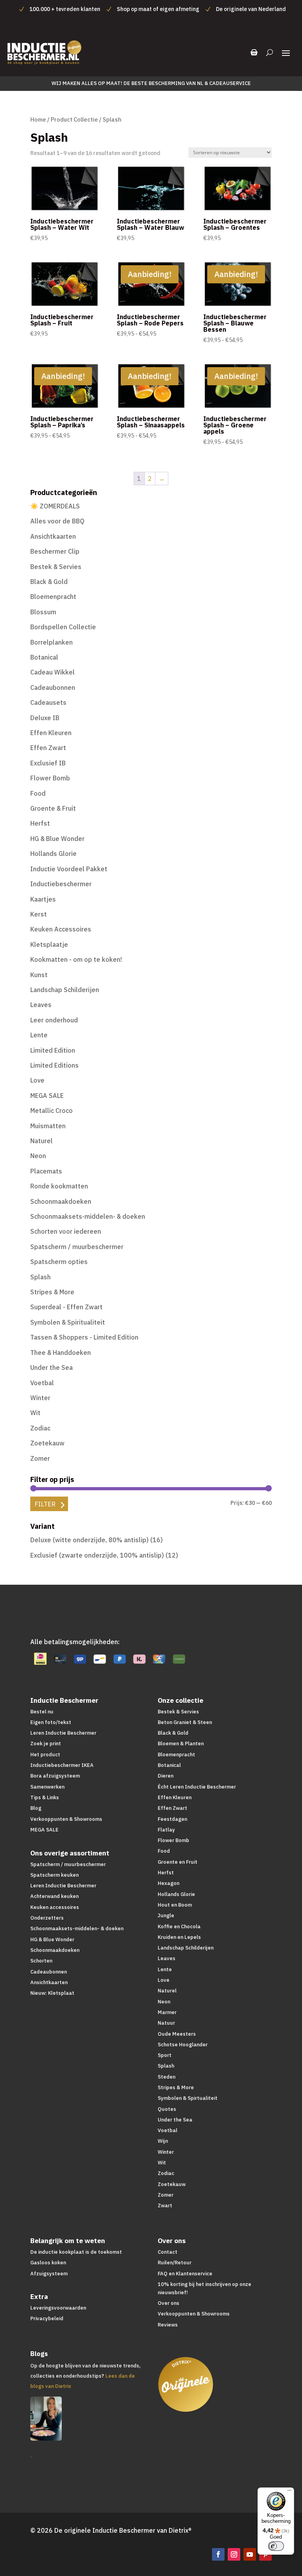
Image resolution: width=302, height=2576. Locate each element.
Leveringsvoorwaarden (58, 2308)
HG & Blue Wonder (57, 839)
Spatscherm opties (59, 1262)
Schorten (41, 1961)
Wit (35, 1413)
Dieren (166, 1776)
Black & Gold (49, 582)
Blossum (43, 612)
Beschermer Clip (55, 551)
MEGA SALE (47, 1096)
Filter (45, 1504)
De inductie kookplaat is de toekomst (76, 2252)
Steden (167, 2077)
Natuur (166, 2023)
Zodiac (40, 1428)
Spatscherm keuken (54, 1875)
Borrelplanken (52, 642)
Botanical (44, 657)
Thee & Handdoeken (61, 1353)
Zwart (165, 2205)
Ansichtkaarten (53, 536)
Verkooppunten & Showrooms (66, 1819)
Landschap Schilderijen (65, 990)
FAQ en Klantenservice (185, 2274)
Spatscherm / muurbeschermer (77, 1247)
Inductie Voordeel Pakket (69, 869)
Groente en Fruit (178, 1862)
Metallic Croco (52, 1111)
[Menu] (289, 2492)
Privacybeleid (47, 2318)
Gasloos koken (48, 2263)
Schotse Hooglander (183, 2045)
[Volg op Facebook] (218, 2554)
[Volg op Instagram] (234, 2554)
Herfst (40, 823)
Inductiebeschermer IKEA (62, 1765)
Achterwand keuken (54, 1896)
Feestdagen (172, 1819)
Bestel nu (42, 1712)
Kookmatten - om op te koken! (76, 959)
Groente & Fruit (53, 808)
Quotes (167, 2109)
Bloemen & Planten (181, 1744)
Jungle (166, 1915)
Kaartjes (43, 899)
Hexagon (168, 1883)
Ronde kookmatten (59, 1186)
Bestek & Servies (56, 567)
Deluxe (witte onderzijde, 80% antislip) (89, 1540)
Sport (165, 2055)
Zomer (40, 1458)
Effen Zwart (48, 748)
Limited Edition (53, 1050)
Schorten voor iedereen (66, 1231)
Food (38, 793)
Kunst (39, 975)
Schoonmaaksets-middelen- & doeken (88, 1216)
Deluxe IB (45, 718)
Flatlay (166, 1830)
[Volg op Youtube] (250, 2554)
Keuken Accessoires (61, 929)
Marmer (167, 2012)
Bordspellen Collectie (63, 627)
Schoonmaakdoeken (61, 1201)
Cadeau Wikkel (52, 672)
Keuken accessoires (55, 1907)
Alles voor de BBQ (57, 521)
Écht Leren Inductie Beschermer (197, 1787)
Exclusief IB (48, 763)
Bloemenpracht (53, 597)
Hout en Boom (175, 1905)
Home (38, 119)
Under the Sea (52, 1367)
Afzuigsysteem (49, 2274)
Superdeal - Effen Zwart (66, 1307)
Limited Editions (54, 1065)
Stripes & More (52, 1292)
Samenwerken (47, 1787)
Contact (168, 2252)
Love (37, 1080)
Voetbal (42, 1383)
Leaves (41, 1005)
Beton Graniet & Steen (185, 1722)
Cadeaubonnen (53, 687)
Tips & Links (45, 1797)
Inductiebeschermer (61, 884)
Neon (38, 1156)
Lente (39, 1035)
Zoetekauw (47, 1443)
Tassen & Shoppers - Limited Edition (84, 1337)
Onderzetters (47, 1918)
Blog (36, 1808)
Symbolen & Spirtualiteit (188, 2098)
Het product (45, 1755)
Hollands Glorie (53, 854)
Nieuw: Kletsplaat (52, 1993)
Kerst (39, 914)
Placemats (46, 1171)
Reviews (168, 2325)
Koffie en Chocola (179, 1926)
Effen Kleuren (51, 733)
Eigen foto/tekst (51, 1722)
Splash (41, 1277)
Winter (40, 1398)
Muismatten (48, 1126)
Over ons (168, 2303)
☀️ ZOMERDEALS (55, 506)
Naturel (41, 1141)
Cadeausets (48, 702)
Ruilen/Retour (175, 2263)
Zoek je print (46, 1744)
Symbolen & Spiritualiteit (68, 1322)
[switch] (276, 2546)
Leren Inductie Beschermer (63, 1733)
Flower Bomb (50, 778)
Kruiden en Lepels (179, 1937)
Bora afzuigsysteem (55, 1776)
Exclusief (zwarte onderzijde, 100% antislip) (97, 1555)
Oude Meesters (177, 2034)
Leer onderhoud (54, 1020)
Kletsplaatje (49, 944)
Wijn (163, 2141)
